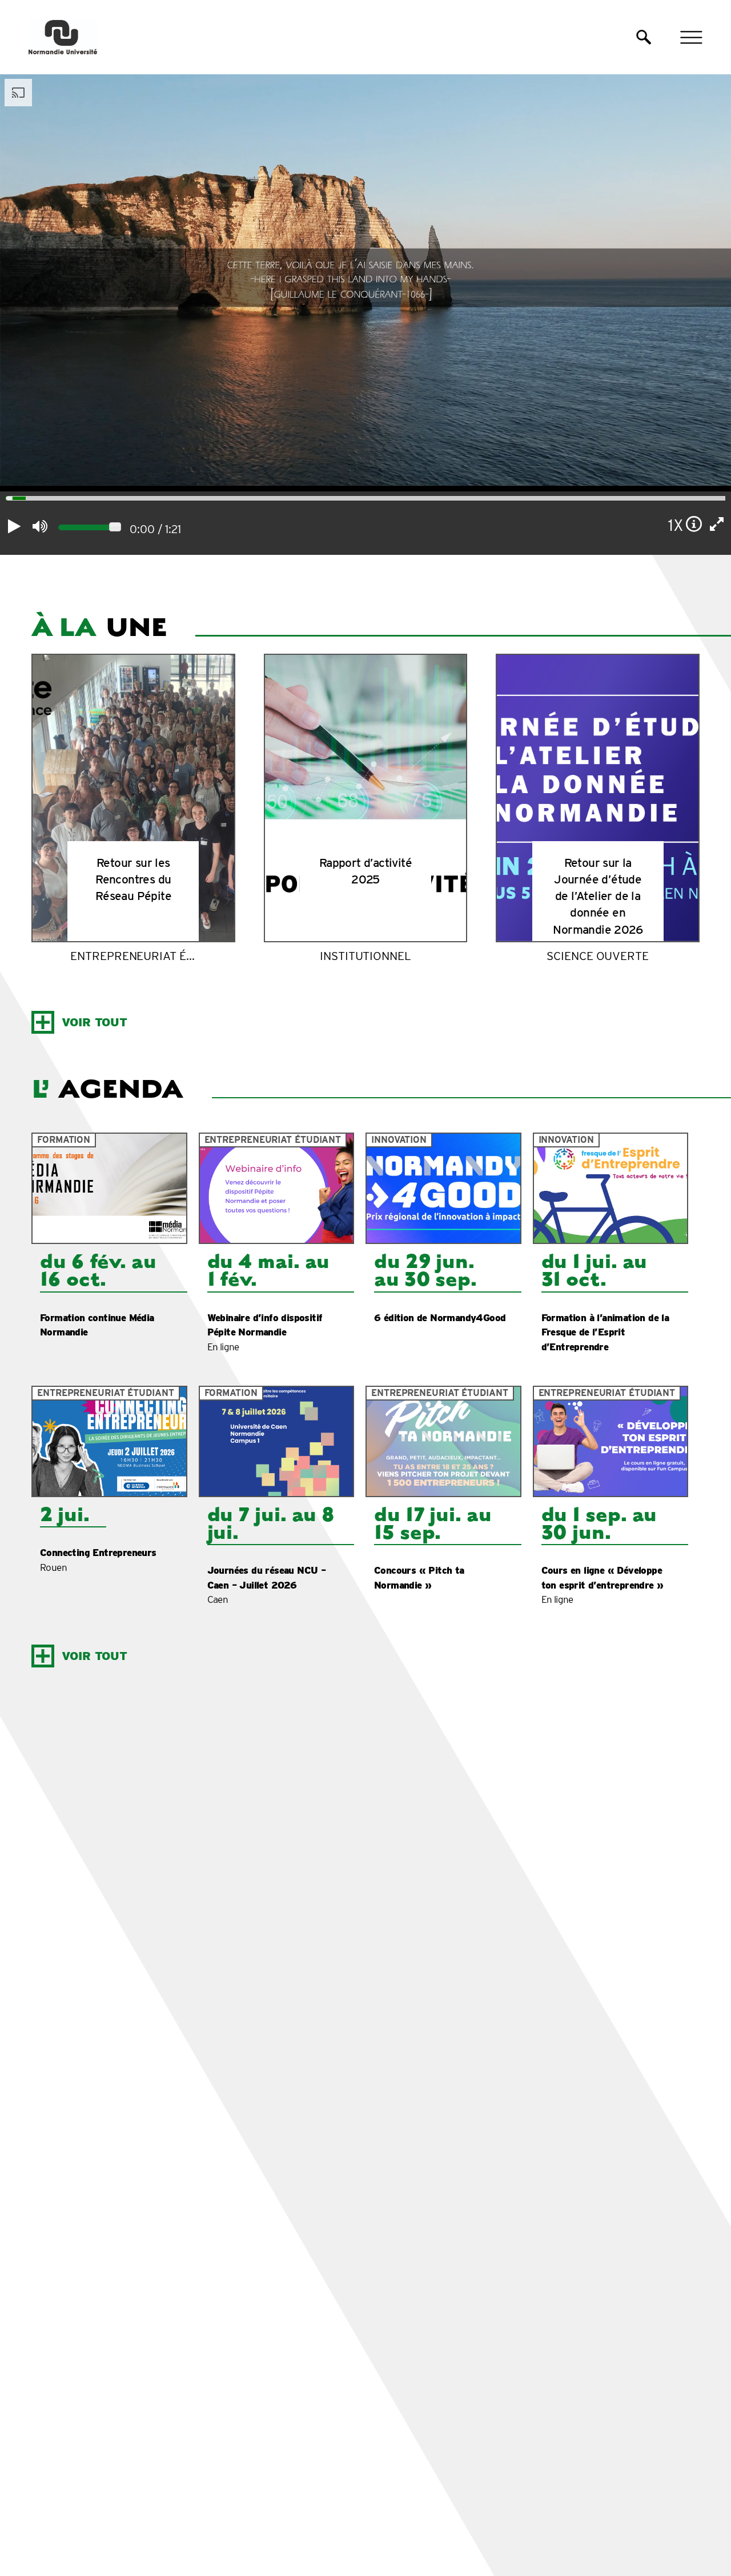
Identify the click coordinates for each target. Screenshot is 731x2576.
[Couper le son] (40, 526)
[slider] (6, 500)
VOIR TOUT (95, 1022)
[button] (644, 37)
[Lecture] (14, 526)
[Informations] (694, 524)
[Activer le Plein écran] (717, 524)
